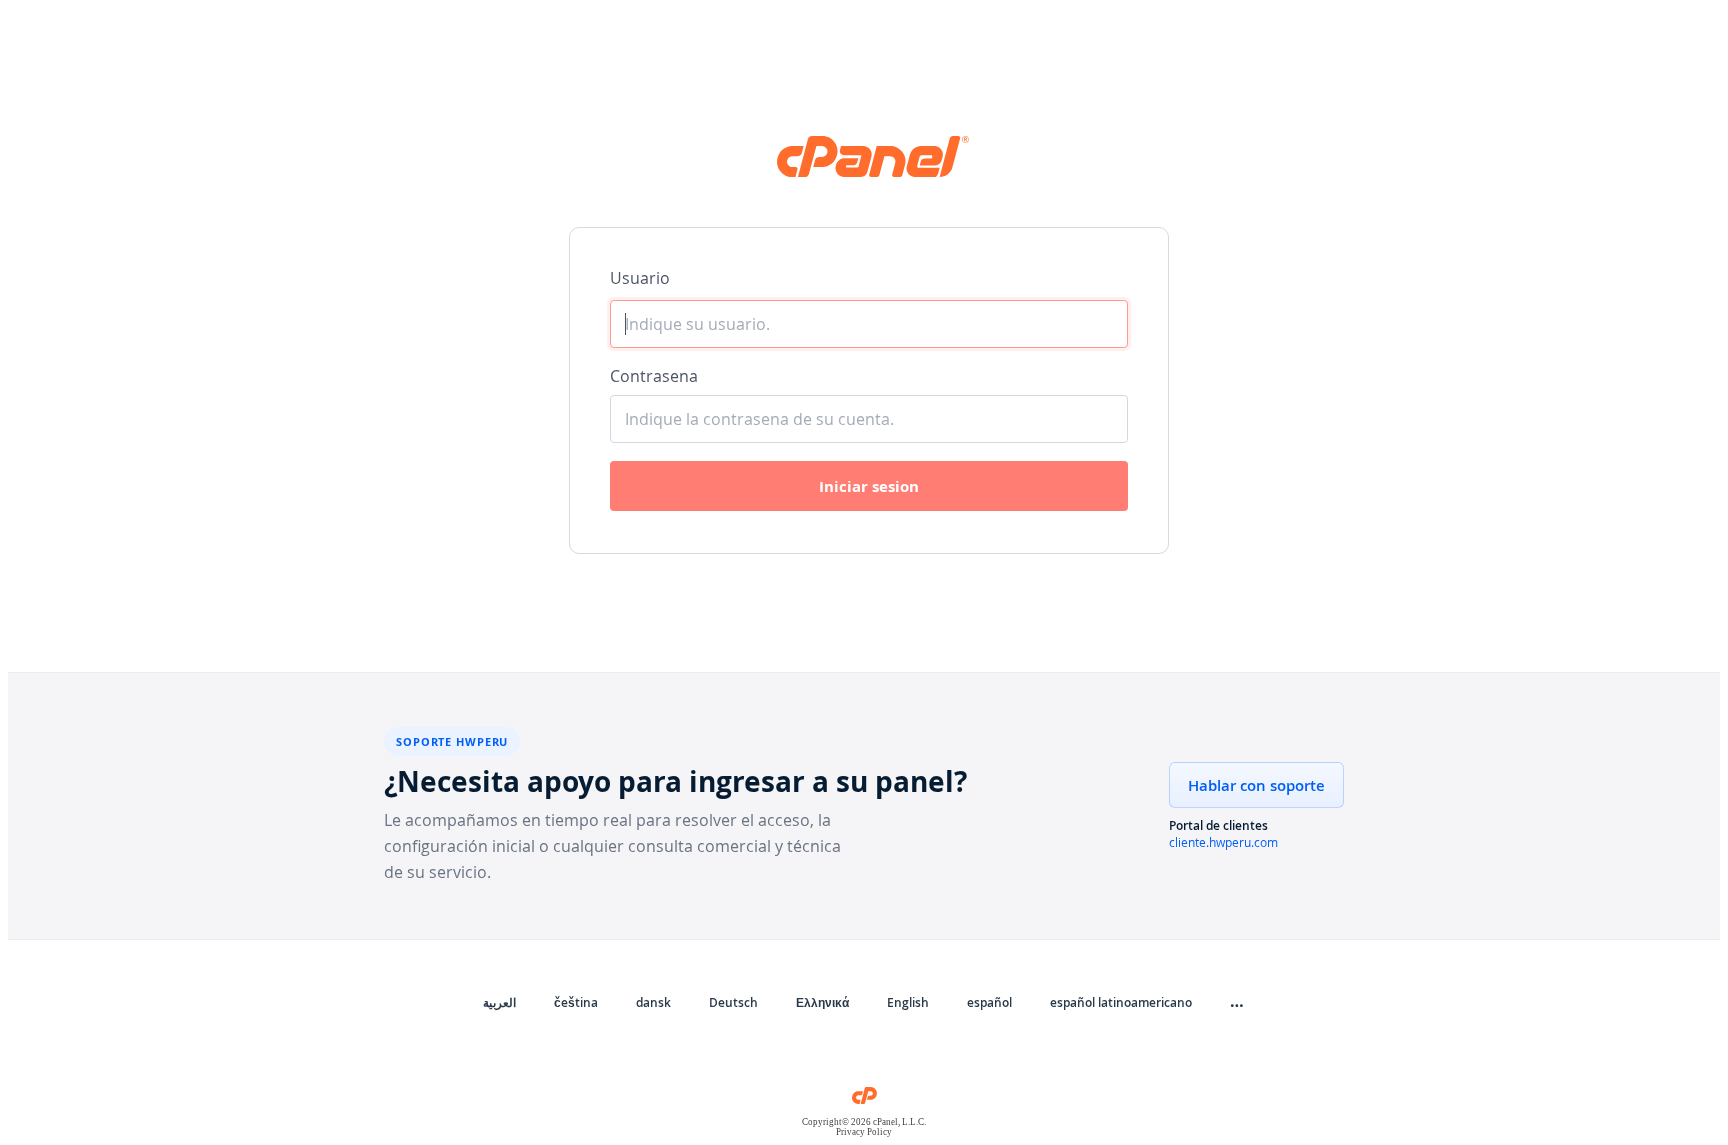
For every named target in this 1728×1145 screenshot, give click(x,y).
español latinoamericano (1121, 1002)
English (908, 1002)
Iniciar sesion (869, 486)
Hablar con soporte (1256, 785)
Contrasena (654, 376)
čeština (576, 1002)
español (989, 1002)
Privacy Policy (864, 1132)
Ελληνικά (822, 1002)
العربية (499, 1002)
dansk (653, 1002)
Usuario (640, 278)
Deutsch (733, 1002)
